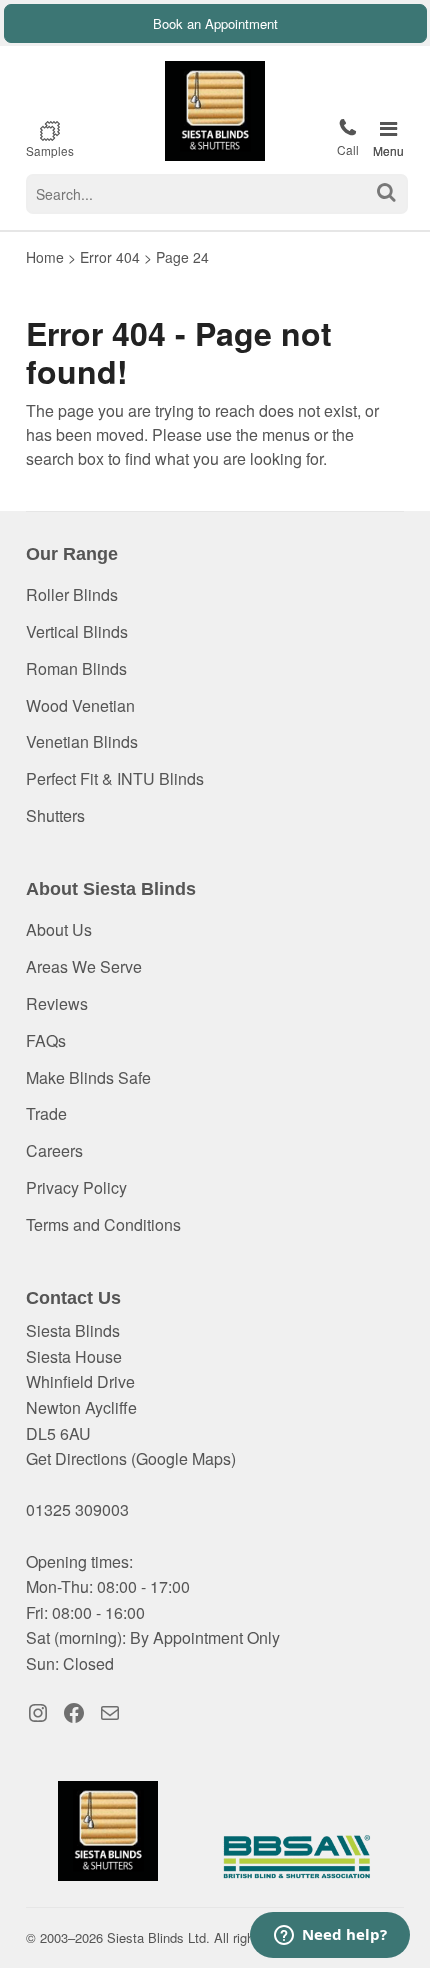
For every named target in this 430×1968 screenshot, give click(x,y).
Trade (46, 1113)
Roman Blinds (76, 668)
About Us (59, 929)
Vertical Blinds (77, 631)
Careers (54, 1150)
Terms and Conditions (103, 1224)
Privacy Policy (76, 1187)
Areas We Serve (84, 966)
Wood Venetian (80, 705)
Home (45, 257)
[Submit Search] (386, 192)
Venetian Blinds (82, 741)
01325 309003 (348, 137)
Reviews (57, 1003)
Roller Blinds (72, 594)
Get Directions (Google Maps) (131, 1458)
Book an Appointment (215, 23)
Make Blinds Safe (88, 1077)
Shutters (55, 815)
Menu (388, 150)
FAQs (46, 1040)
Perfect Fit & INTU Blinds (115, 778)
